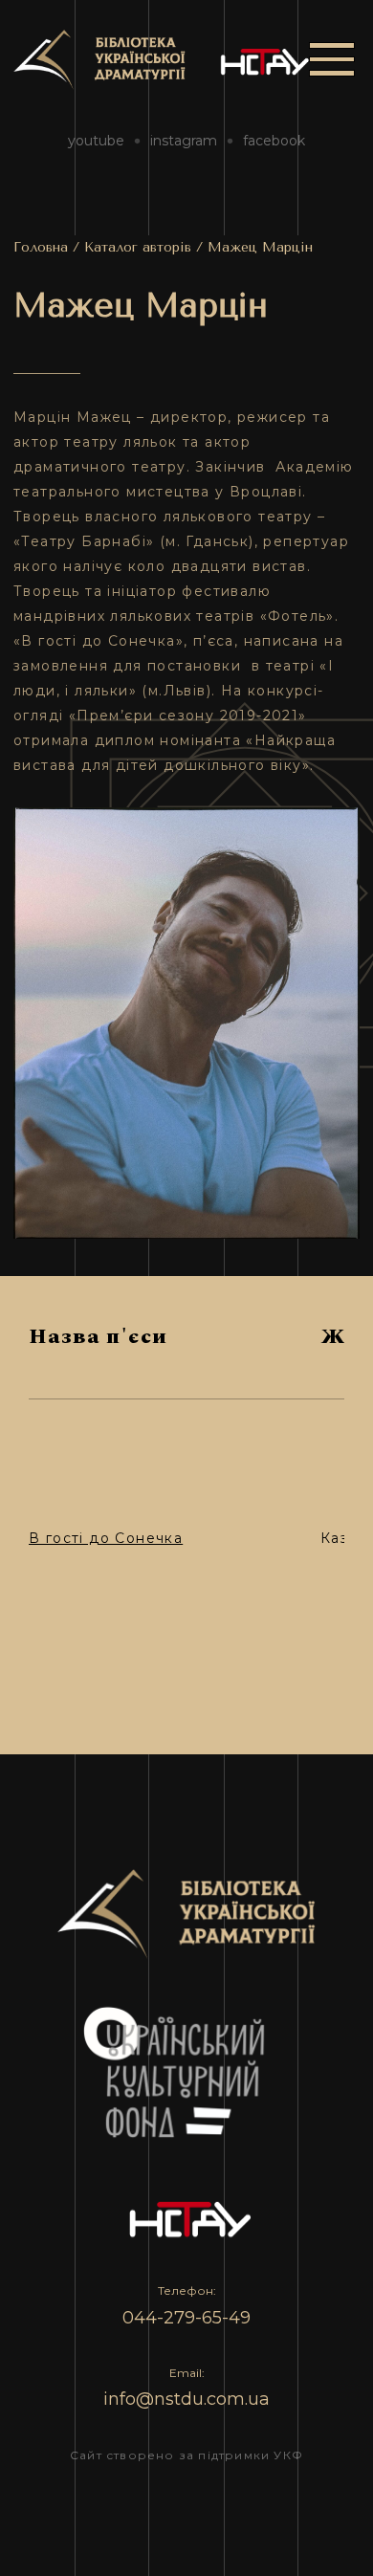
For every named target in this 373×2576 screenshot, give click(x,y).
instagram (184, 141)
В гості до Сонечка (106, 1538)
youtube (96, 141)
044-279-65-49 (186, 2318)
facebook (274, 141)
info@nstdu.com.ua (186, 2399)
